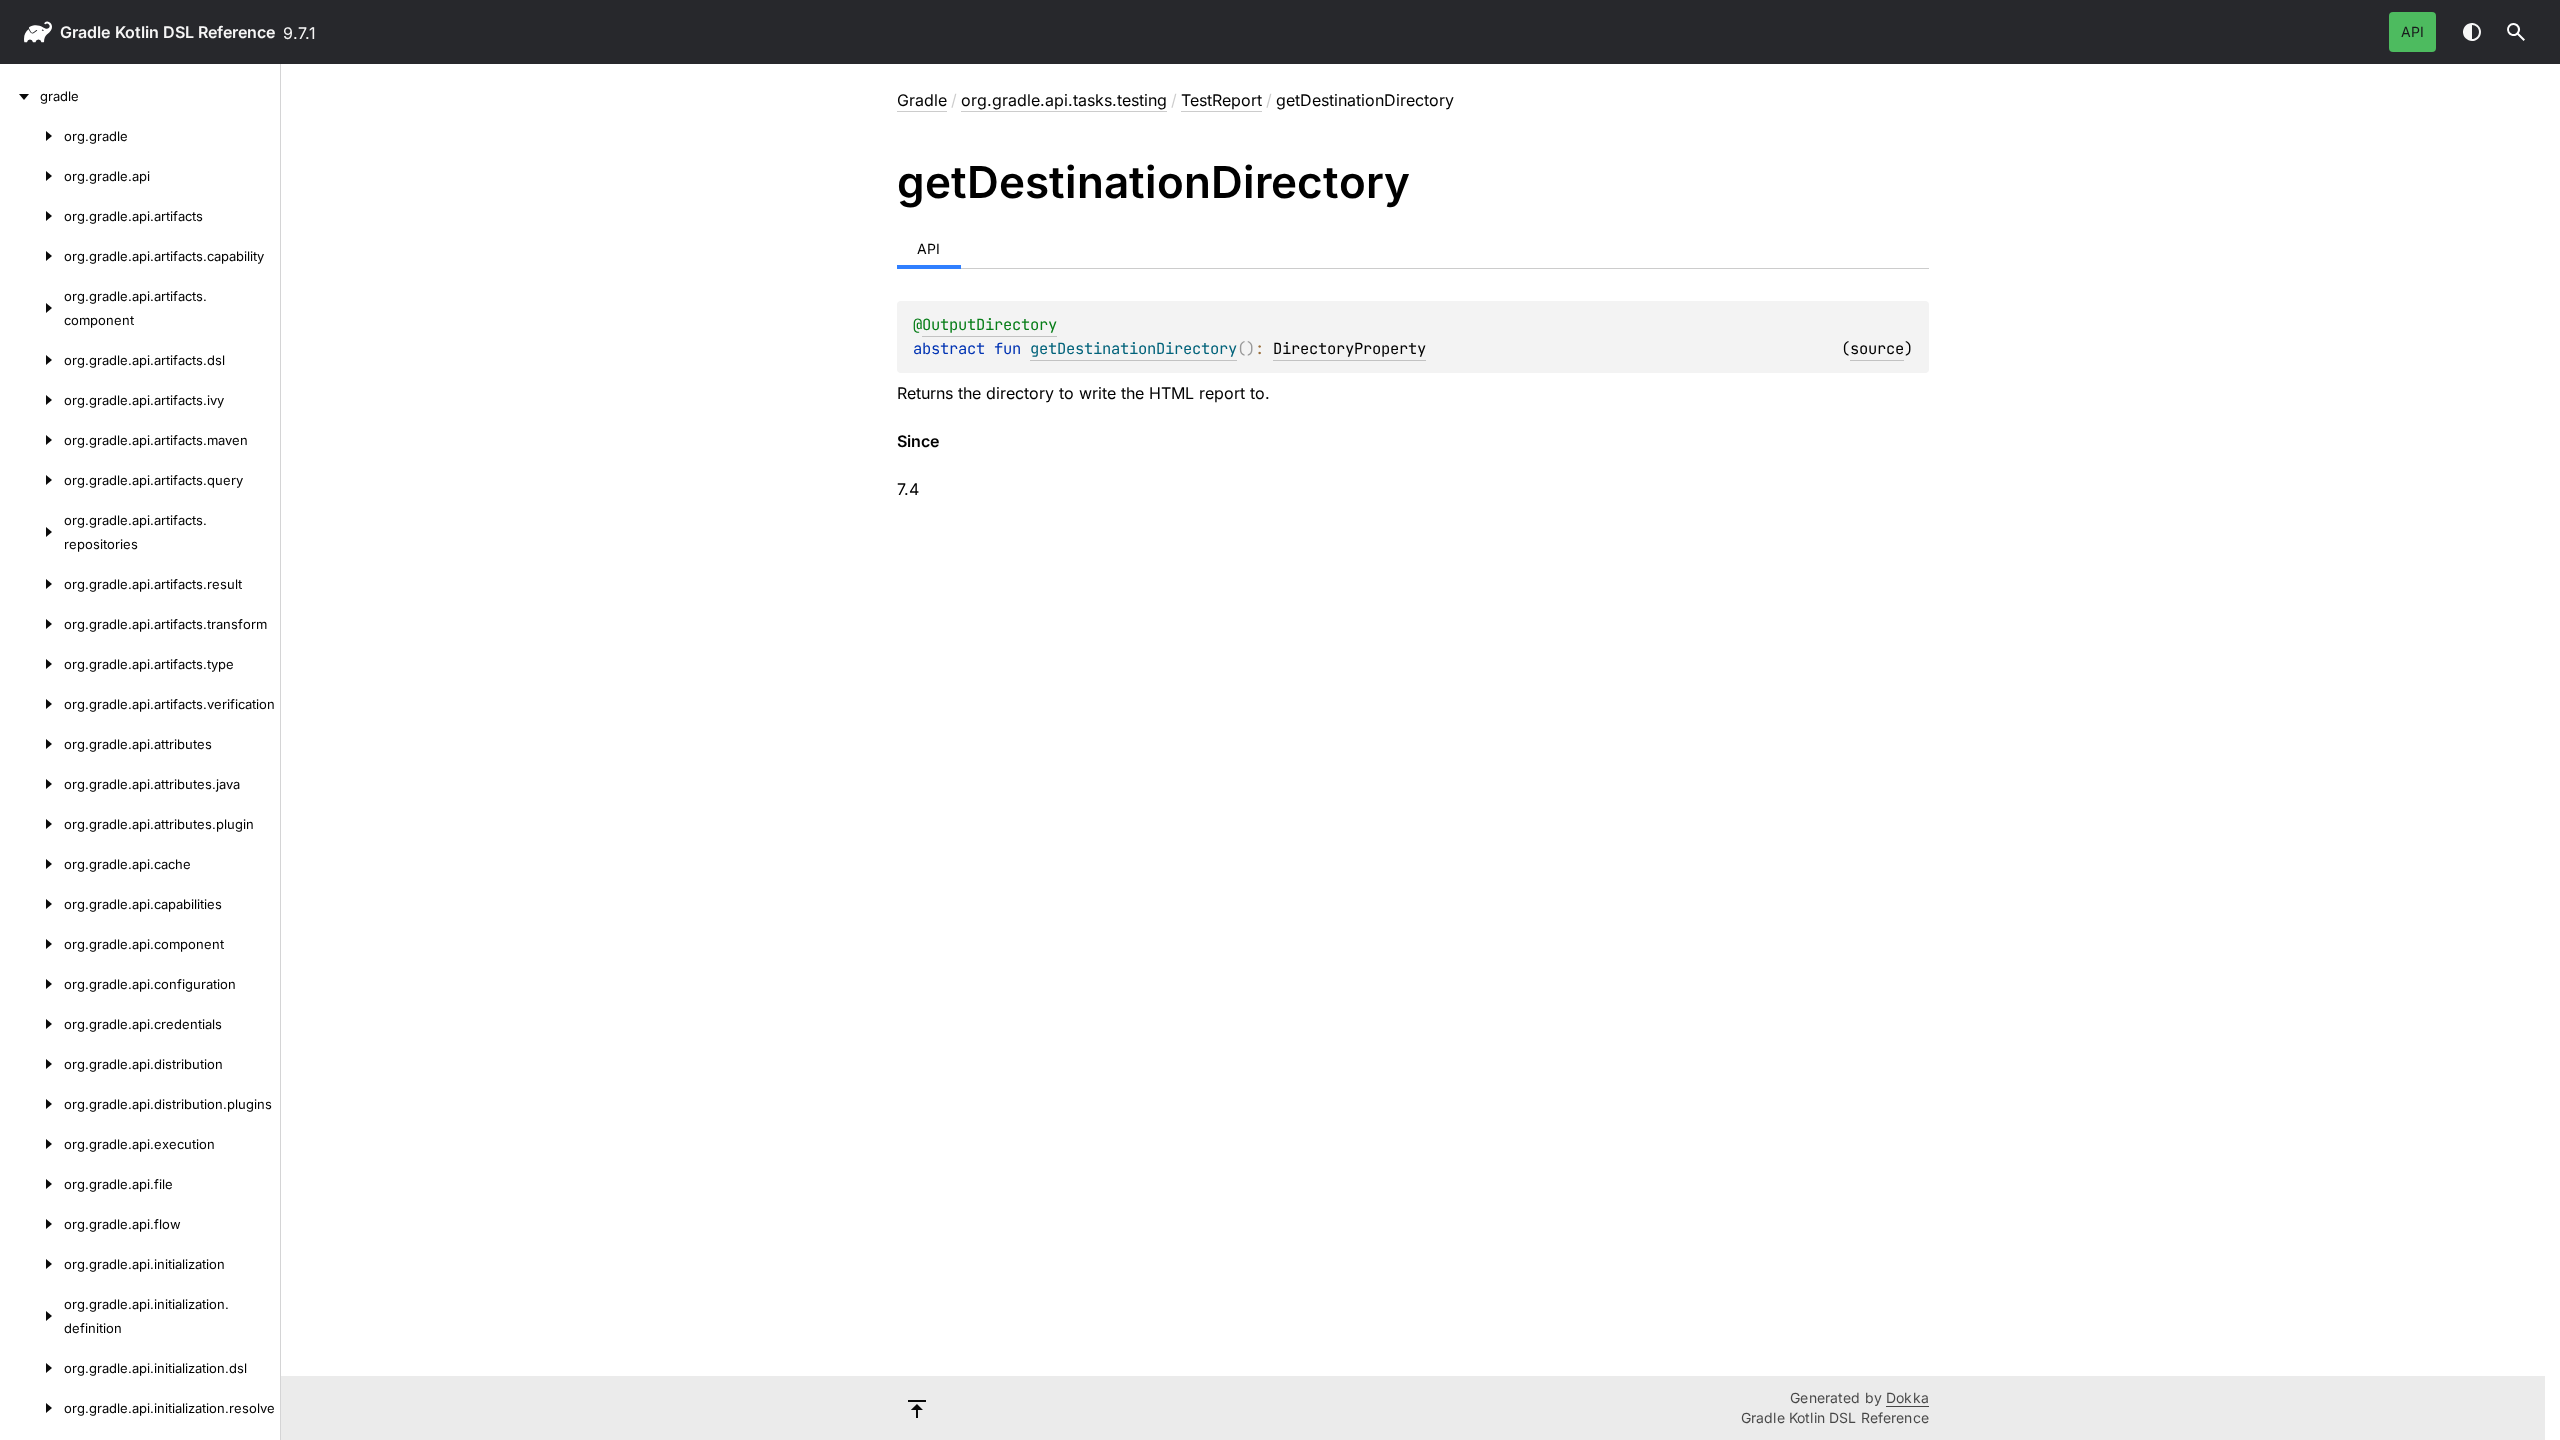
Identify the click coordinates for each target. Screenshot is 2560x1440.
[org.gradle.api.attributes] (32, 744)
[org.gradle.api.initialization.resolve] (32, 1408)
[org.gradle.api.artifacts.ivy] (32, 400)
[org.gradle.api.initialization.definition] (32, 1316)
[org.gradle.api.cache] (32, 864)
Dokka (1907, 1397)
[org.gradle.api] (32, 176)
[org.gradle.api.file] (32, 1184)
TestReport (1221, 100)
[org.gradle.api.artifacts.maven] (32, 440)
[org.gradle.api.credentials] (32, 1024)
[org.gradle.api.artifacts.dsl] (32, 360)
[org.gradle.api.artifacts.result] (32, 584)
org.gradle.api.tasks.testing (1064, 100)
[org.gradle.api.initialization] (32, 1264)
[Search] (2516, 32)
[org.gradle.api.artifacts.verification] (32, 704)
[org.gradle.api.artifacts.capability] (32, 256)
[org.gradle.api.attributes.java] (32, 784)
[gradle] (20, 96)
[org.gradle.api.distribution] (32, 1064)
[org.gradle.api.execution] (32, 1144)
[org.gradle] (32, 136)
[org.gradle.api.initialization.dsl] (32, 1368)
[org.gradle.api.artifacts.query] (32, 480)
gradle (85, 32)
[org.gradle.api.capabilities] (32, 904)
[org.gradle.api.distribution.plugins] (32, 1104)
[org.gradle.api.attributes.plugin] (32, 824)
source (1877, 348)
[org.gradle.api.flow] (32, 1224)
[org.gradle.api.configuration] (32, 984)
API (2412, 31)
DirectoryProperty (1349, 348)
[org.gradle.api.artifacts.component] (32, 308)
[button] (2516, 32)
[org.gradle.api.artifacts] (32, 216)
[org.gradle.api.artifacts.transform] (32, 624)
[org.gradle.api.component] (32, 944)
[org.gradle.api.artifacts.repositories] (32, 532)
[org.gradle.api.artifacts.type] (32, 664)
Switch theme (2472, 32)
